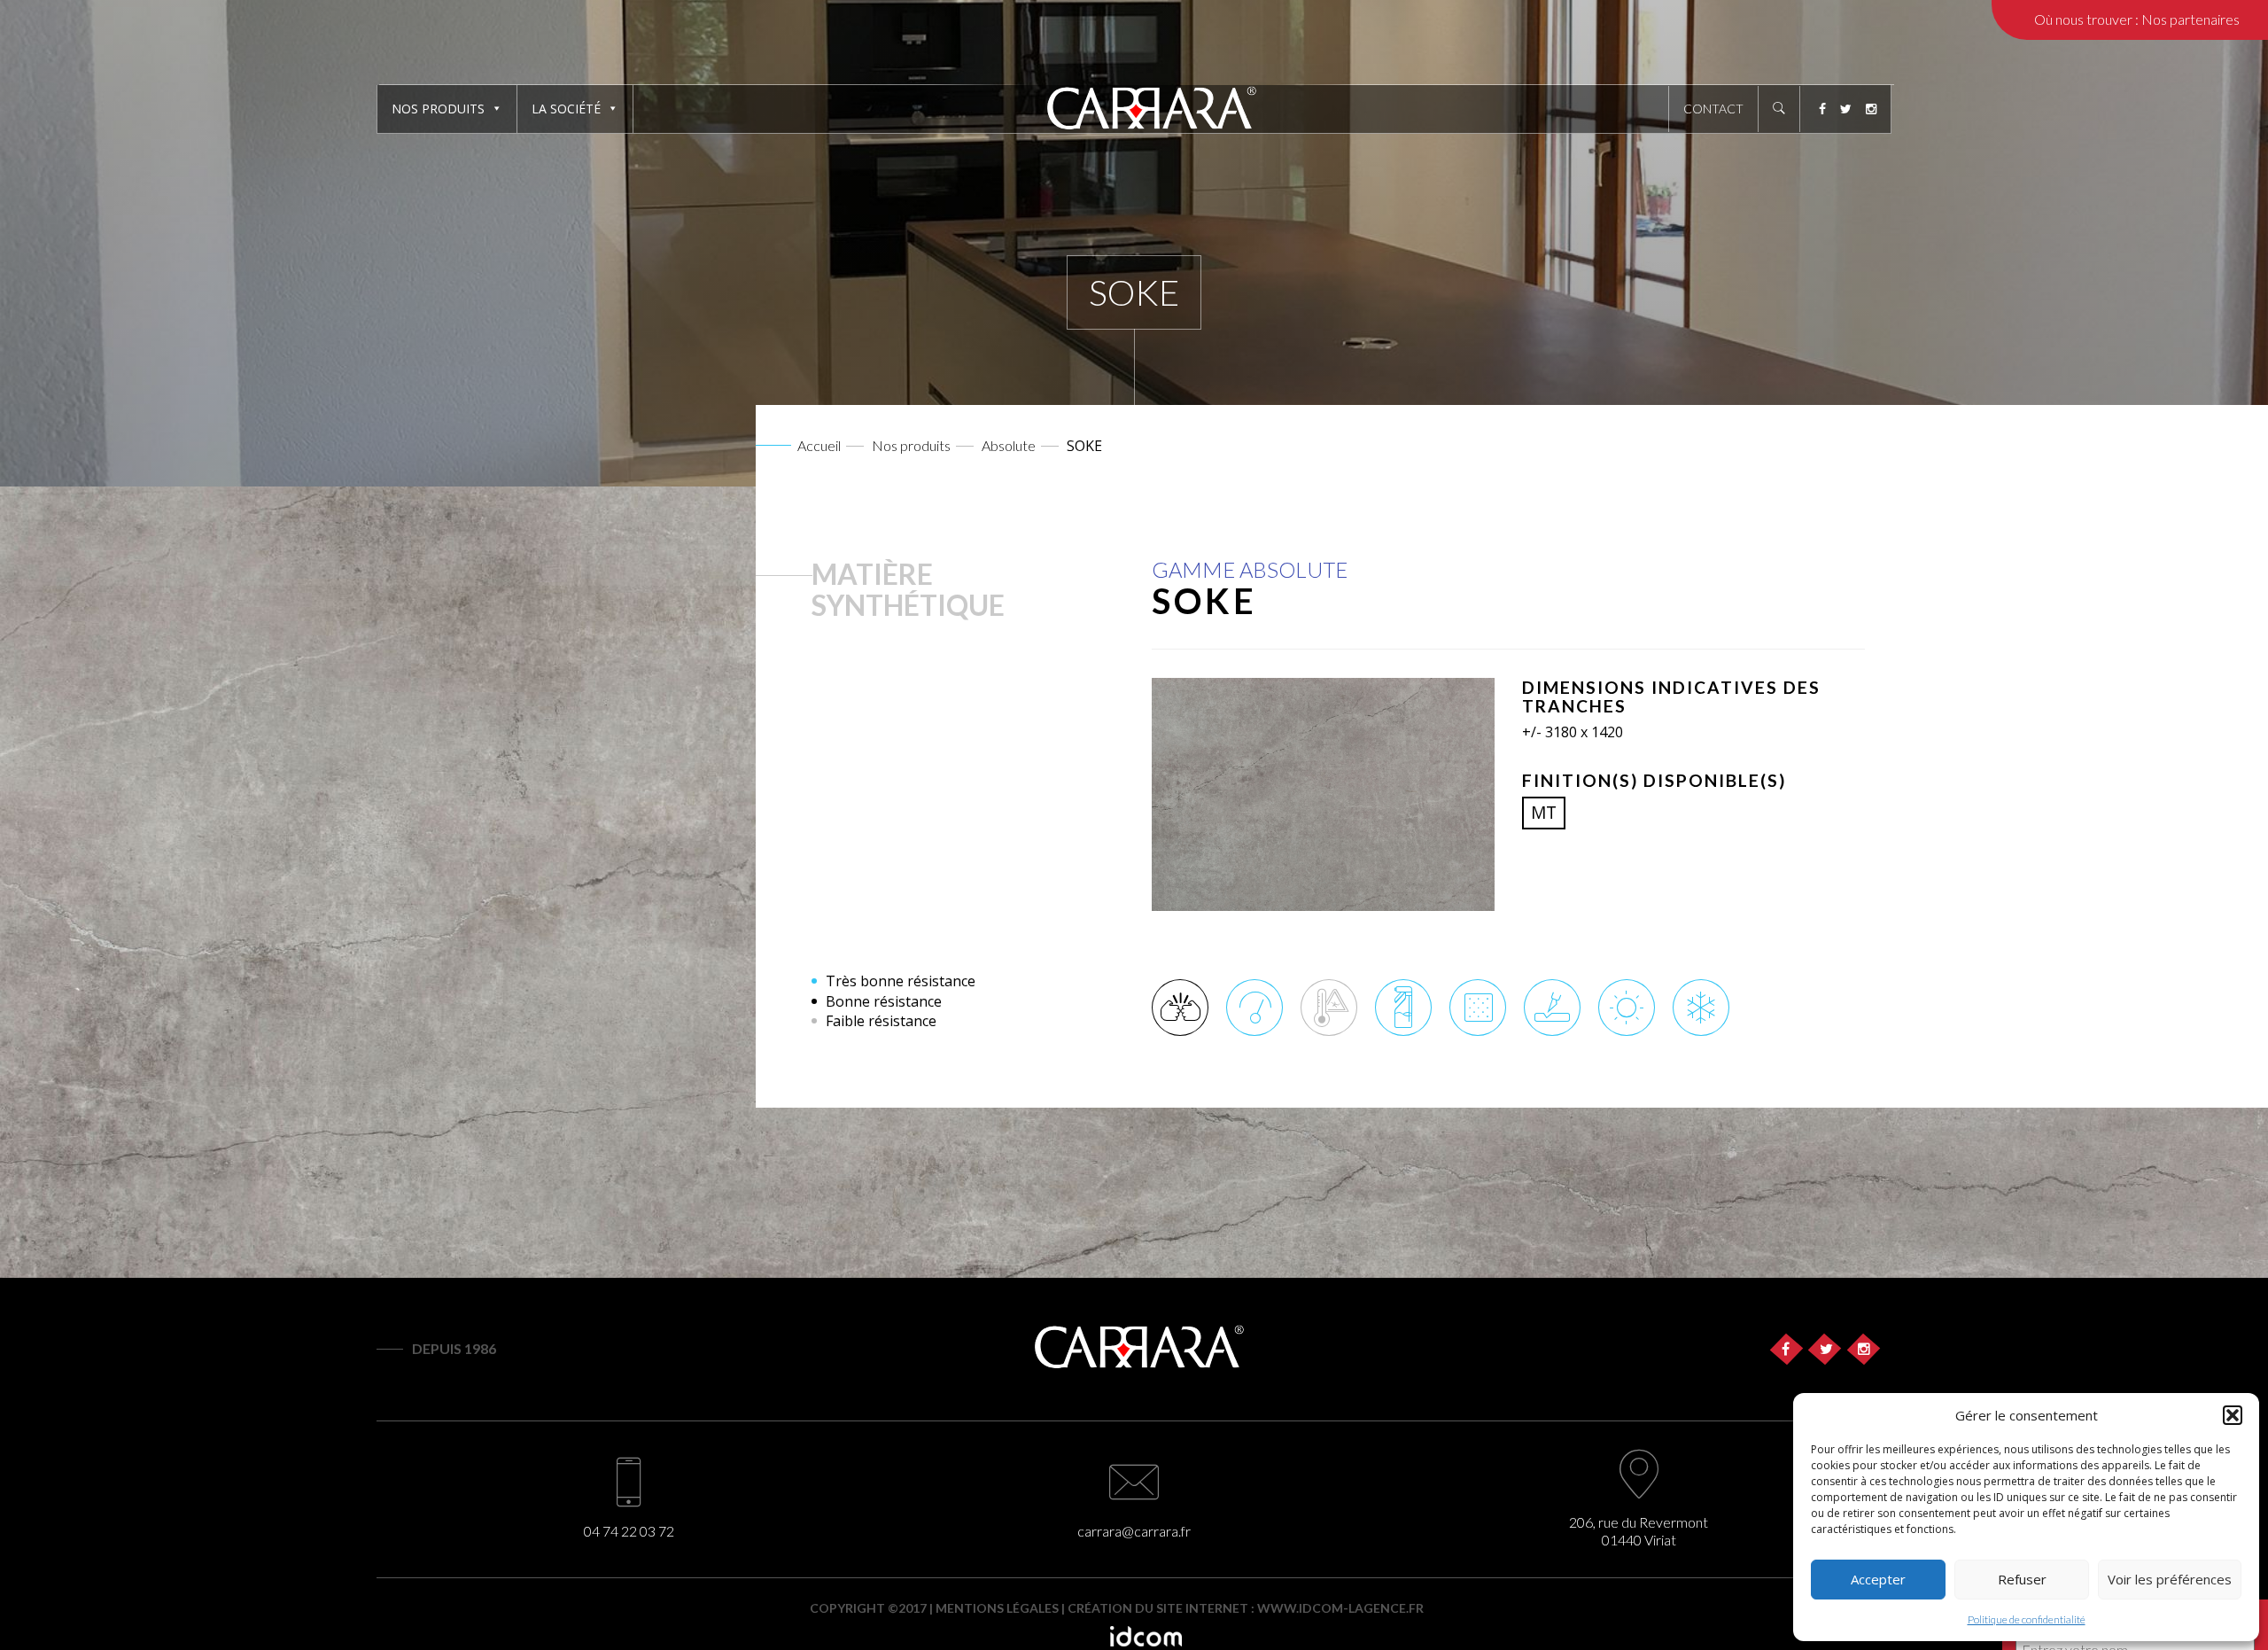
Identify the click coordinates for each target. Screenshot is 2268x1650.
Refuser (2022, 1579)
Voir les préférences (2170, 1579)
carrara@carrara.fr (1134, 1531)
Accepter (1878, 1579)
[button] (2233, 1415)
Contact (1713, 109)
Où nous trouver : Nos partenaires (2137, 19)
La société (566, 109)
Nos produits (438, 109)
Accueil (819, 445)
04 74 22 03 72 (629, 1531)
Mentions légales (997, 1608)
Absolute (1009, 445)
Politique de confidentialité (2027, 1619)
